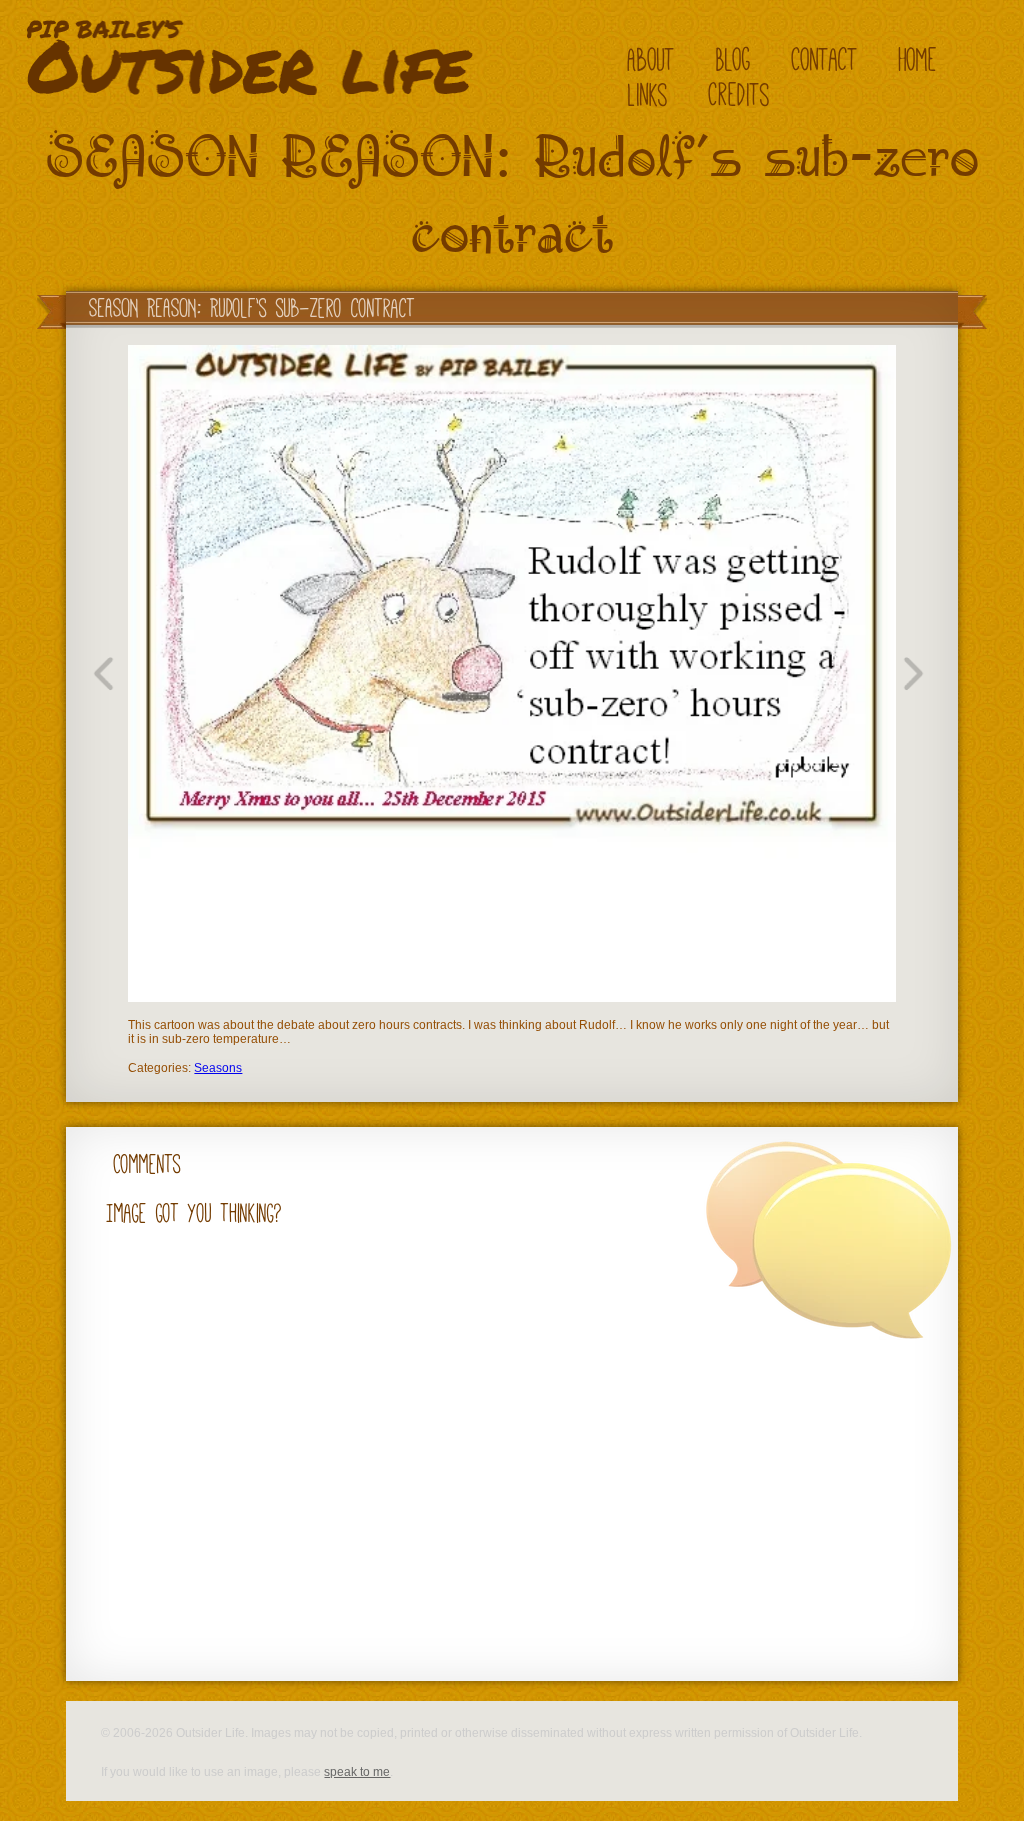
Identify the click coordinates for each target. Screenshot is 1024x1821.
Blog (733, 59)
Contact (825, 59)
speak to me (357, 1772)
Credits (739, 94)
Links (648, 94)
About (651, 59)
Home (918, 59)
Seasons (218, 1068)
